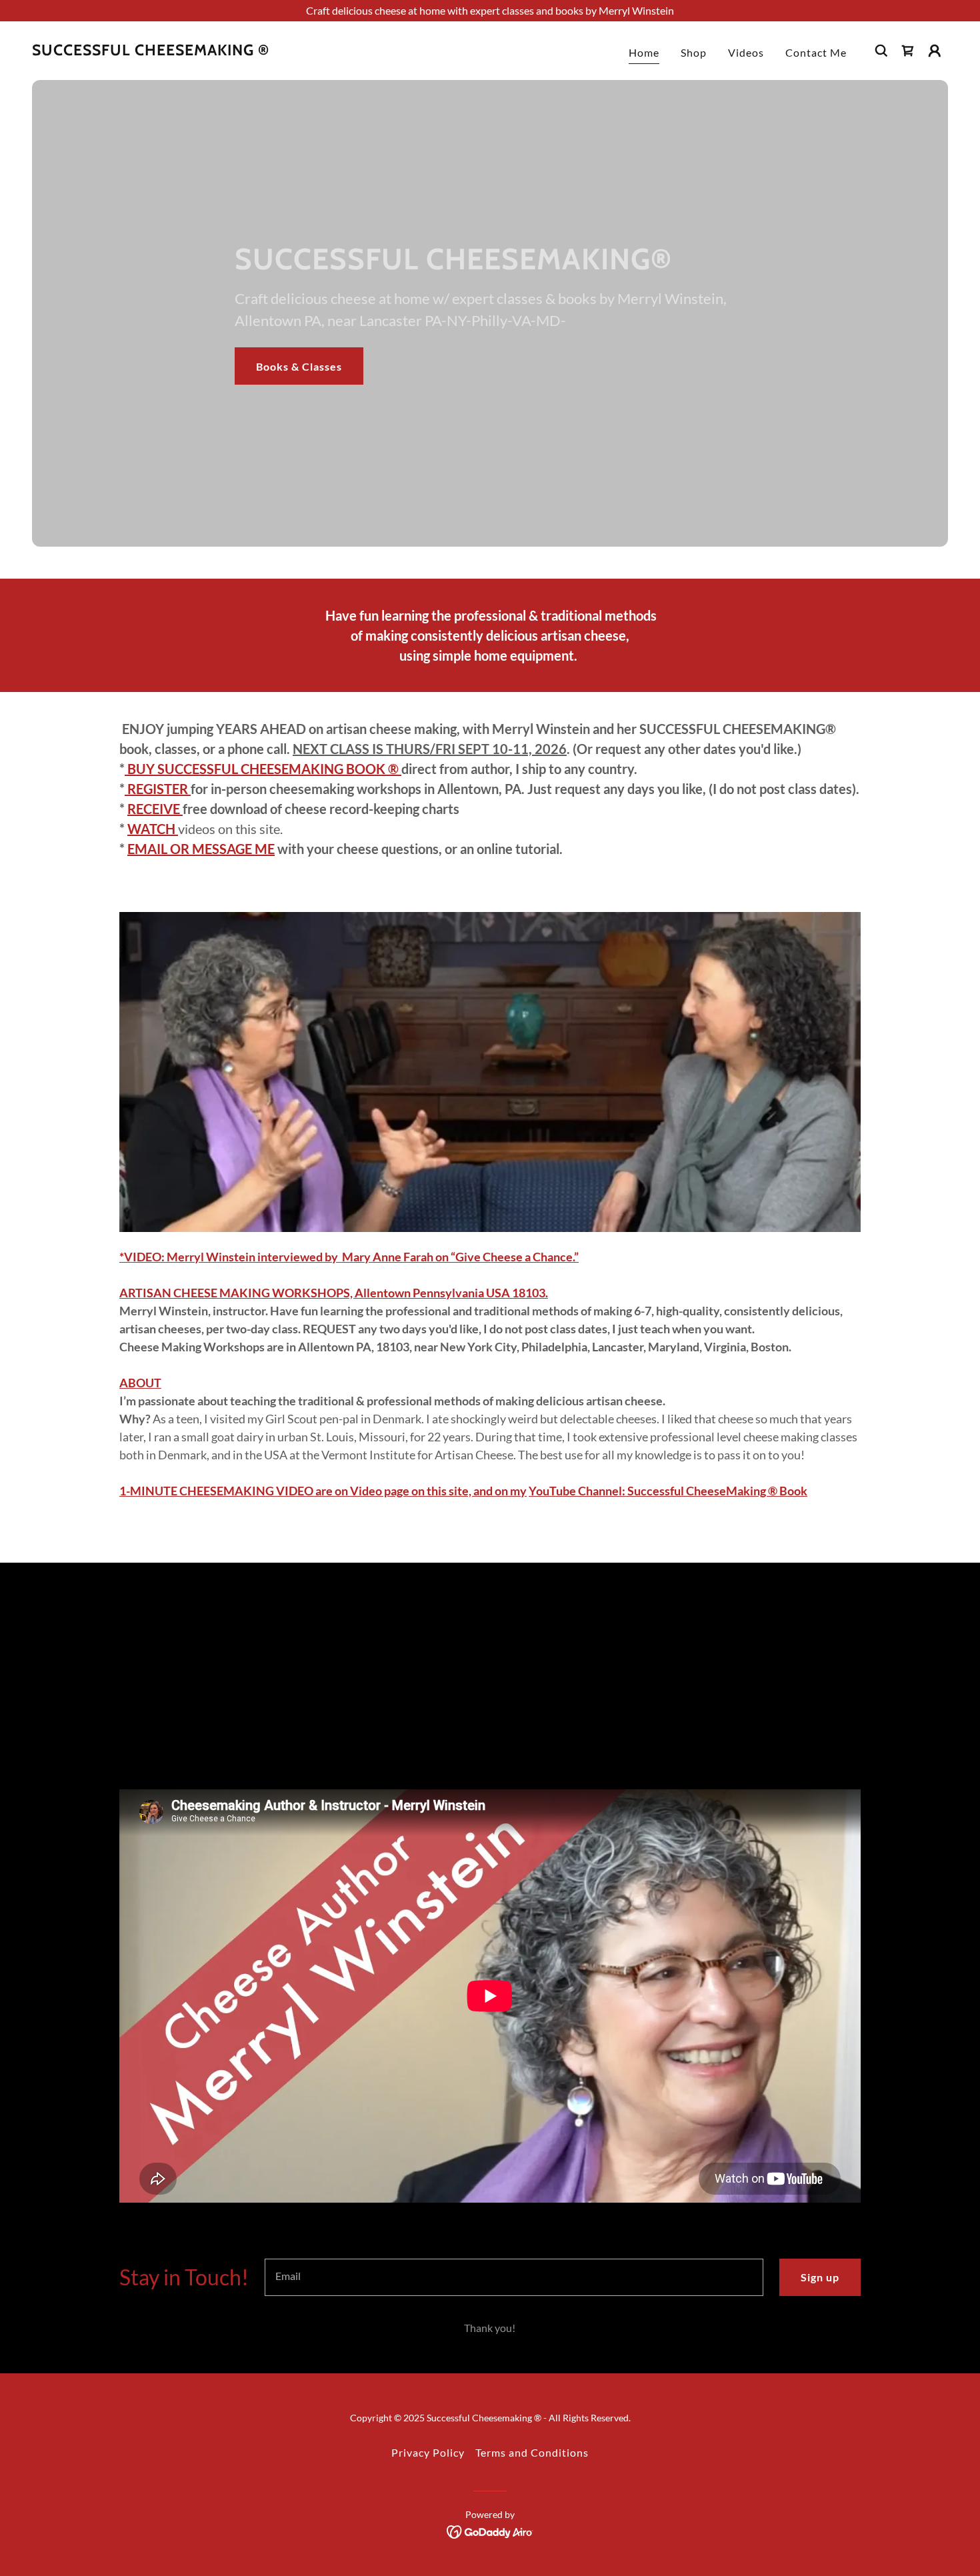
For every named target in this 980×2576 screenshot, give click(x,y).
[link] (151, 51)
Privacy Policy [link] (428, 2452)
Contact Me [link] (816, 52)
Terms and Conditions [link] (532, 2452)
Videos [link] (746, 52)
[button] (908, 51)
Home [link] (644, 52)
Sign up (820, 2277)
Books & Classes (299, 366)
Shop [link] (694, 52)
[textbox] (514, 2277)
